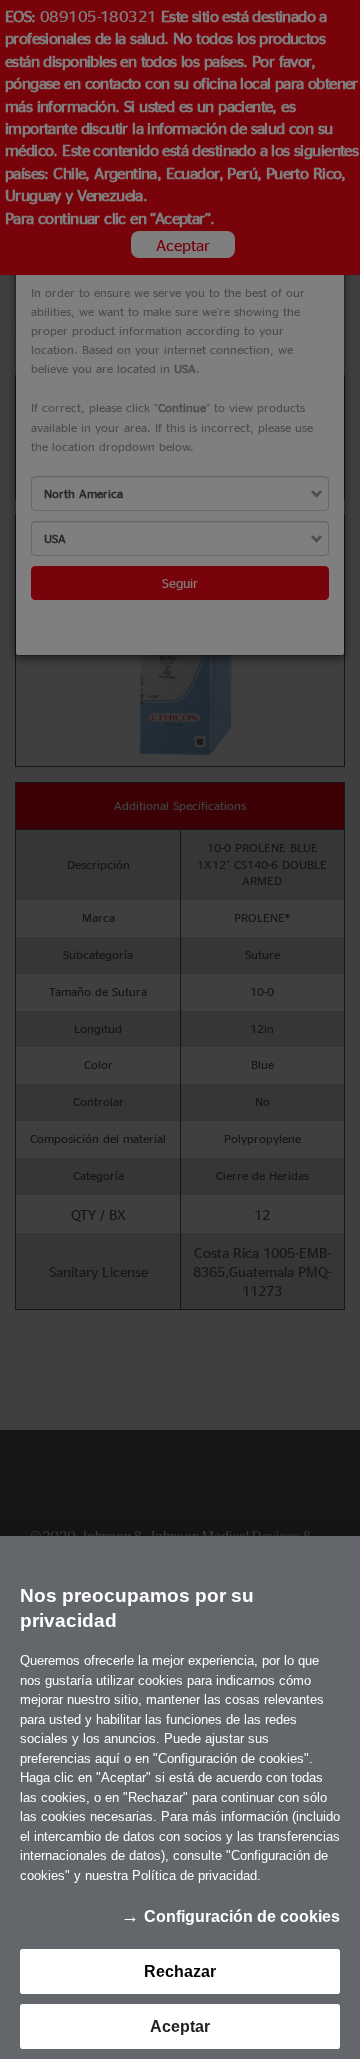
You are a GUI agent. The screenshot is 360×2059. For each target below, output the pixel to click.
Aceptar (180, 2026)
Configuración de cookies (242, 1916)
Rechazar (180, 1971)
